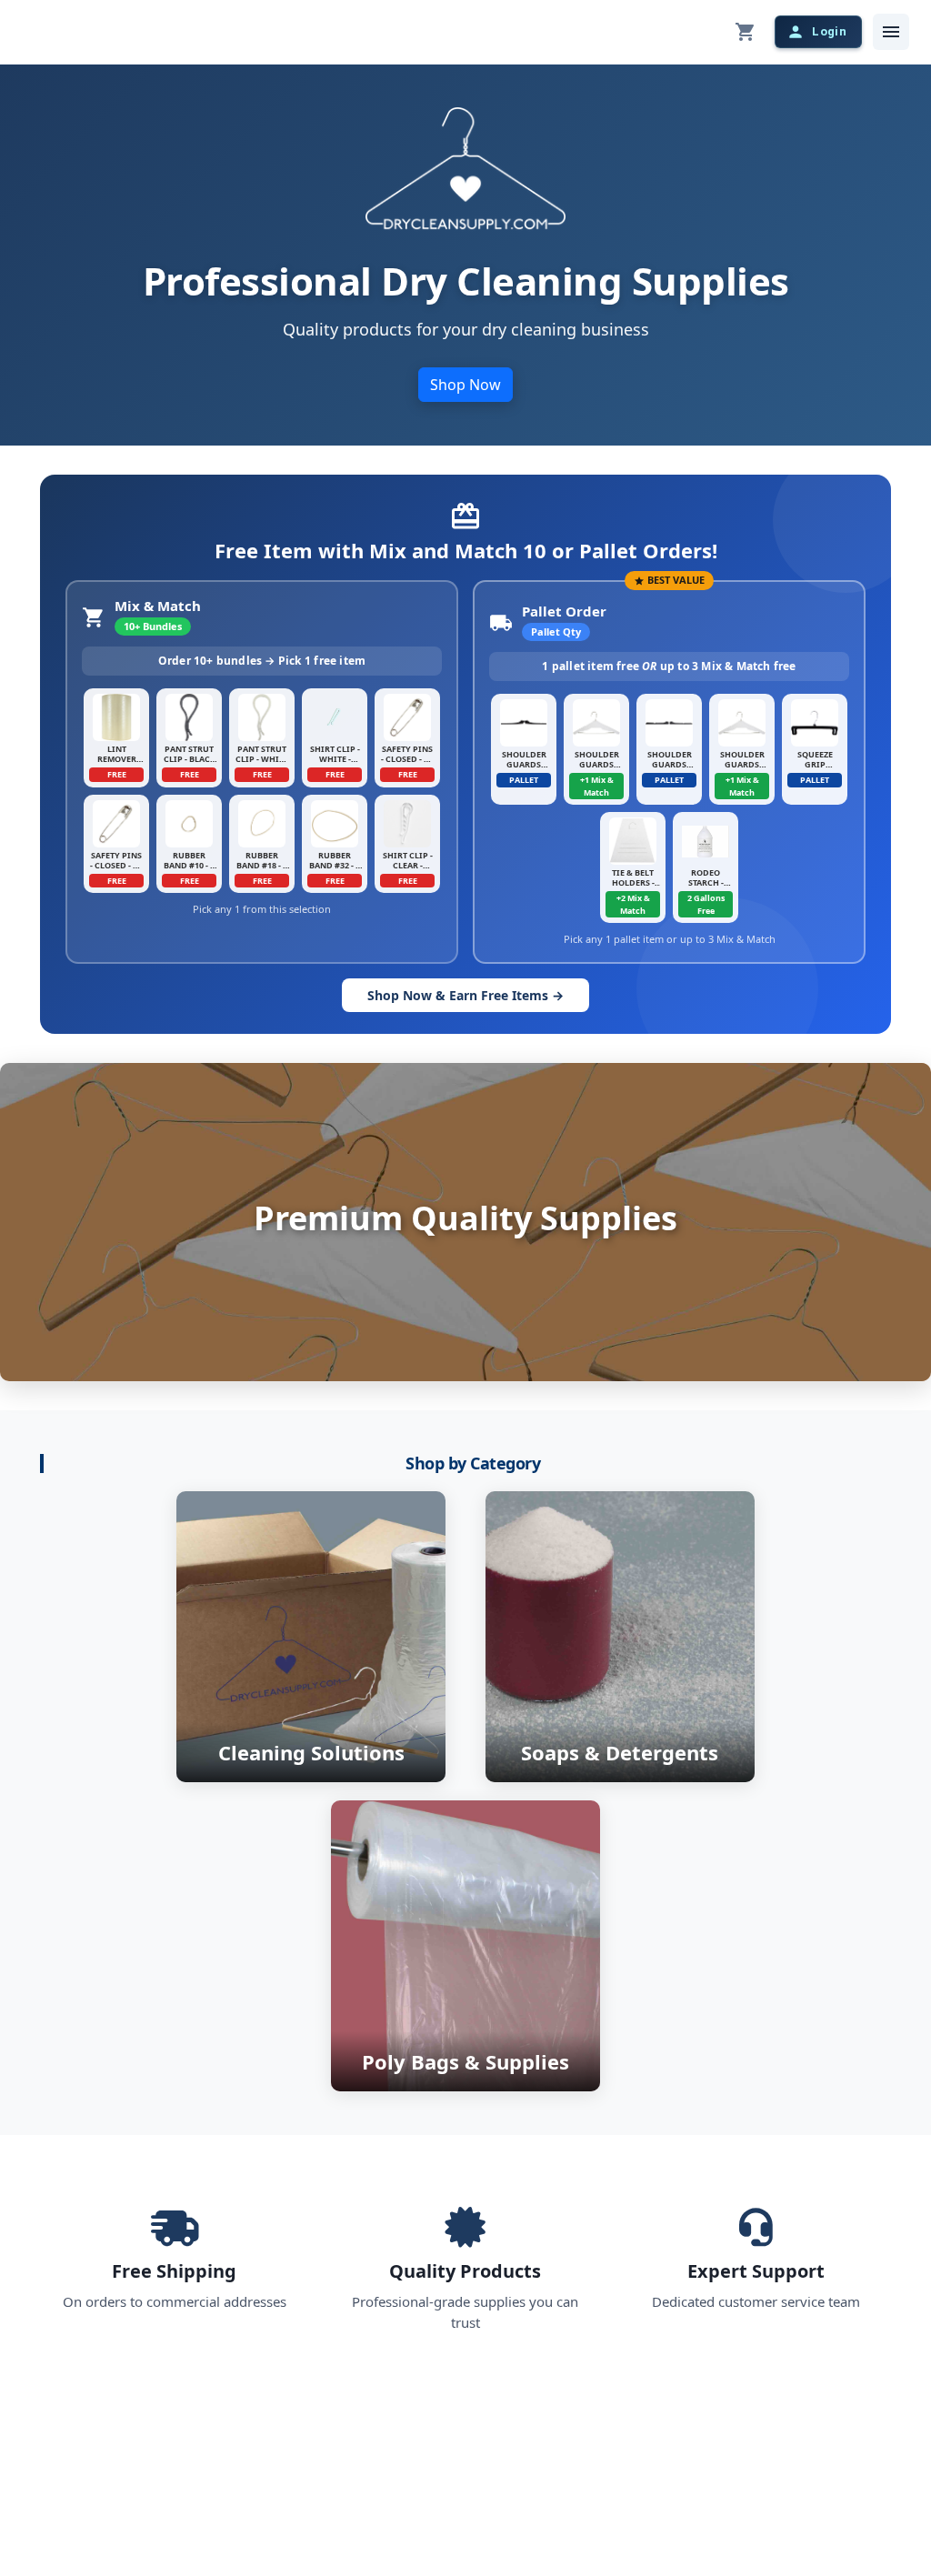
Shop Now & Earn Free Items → (465, 995)
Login (829, 31)
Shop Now (465, 385)
